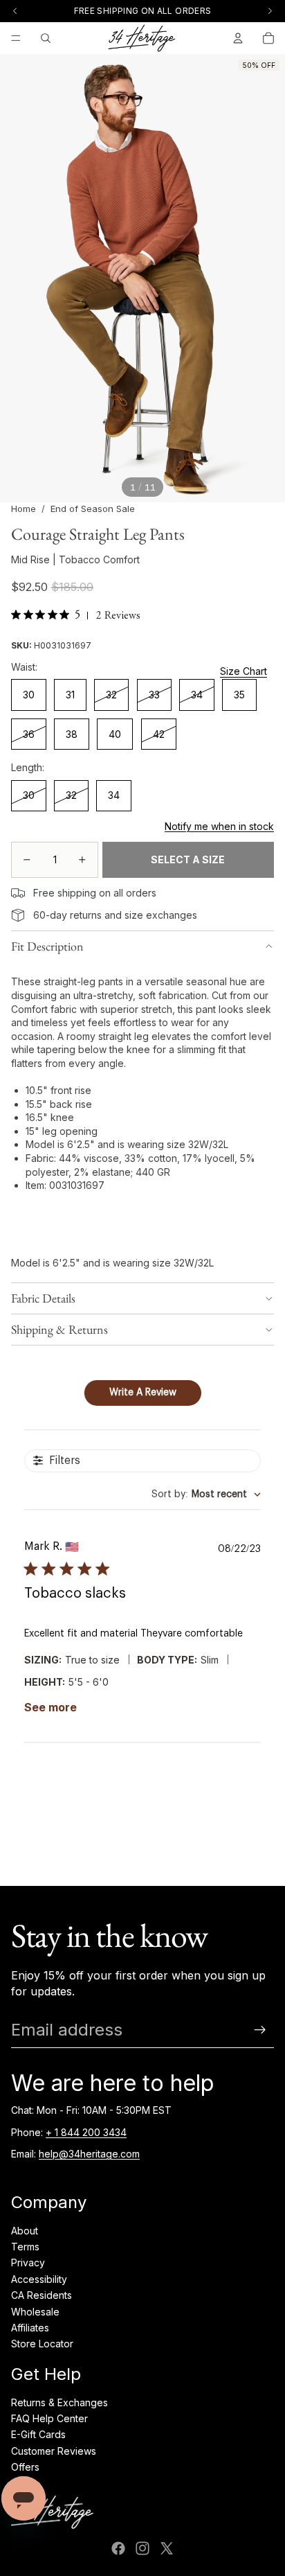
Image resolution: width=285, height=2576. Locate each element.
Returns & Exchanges (59, 2402)
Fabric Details (43, 1298)
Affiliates (30, 2328)
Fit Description (47, 946)
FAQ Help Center (49, 2418)
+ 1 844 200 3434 (86, 2132)
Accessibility (39, 2279)
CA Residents (42, 2295)
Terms (25, 2247)
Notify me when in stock (219, 826)
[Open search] (46, 38)
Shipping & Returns (59, 1329)
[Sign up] (260, 2030)
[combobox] (206, 1495)
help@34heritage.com (89, 2154)
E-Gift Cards (38, 2434)
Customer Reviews (54, 2451)
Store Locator (42, 2344)
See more (50, 1707)
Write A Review (143, 1393)
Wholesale (35, 2312)
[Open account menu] (238, 38)
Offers (25, 2467)
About (25, 2231)
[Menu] (16, 38)
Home (24, 509)
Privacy (28, 2262)
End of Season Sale (93, 509)
